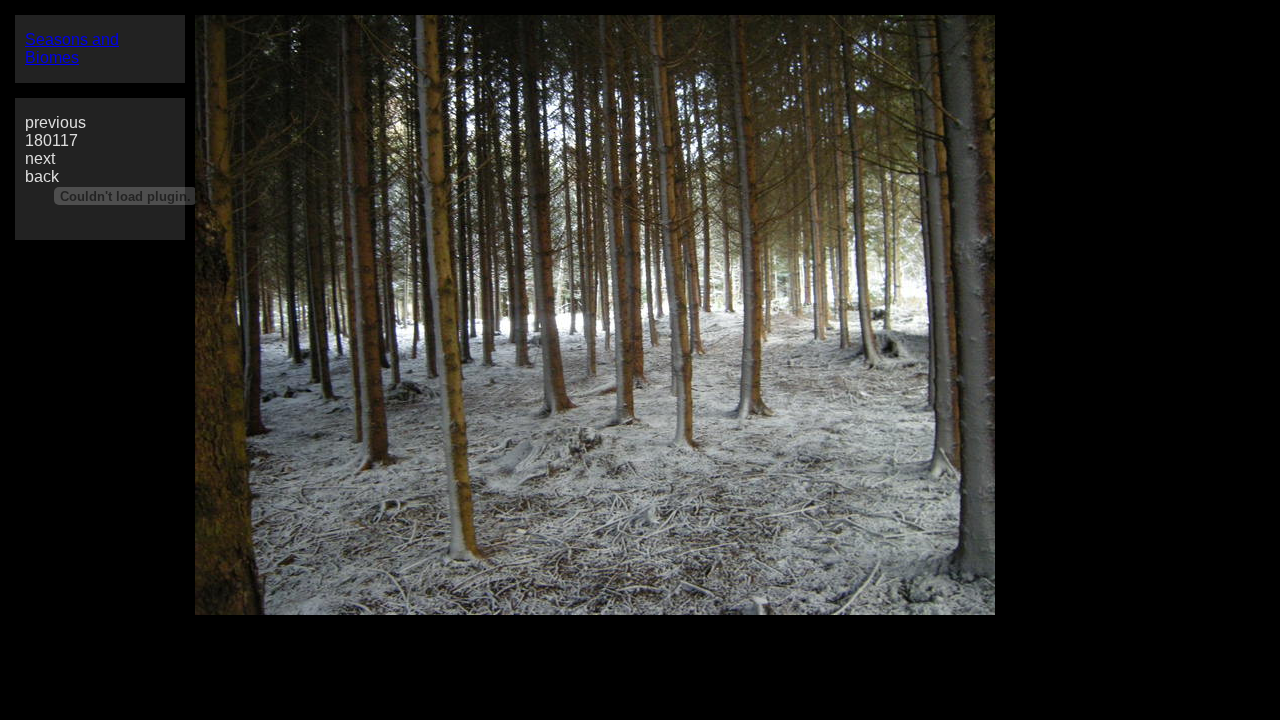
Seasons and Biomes (72, 48)
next (40, 158)
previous (55, 122)
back (42, 176)
